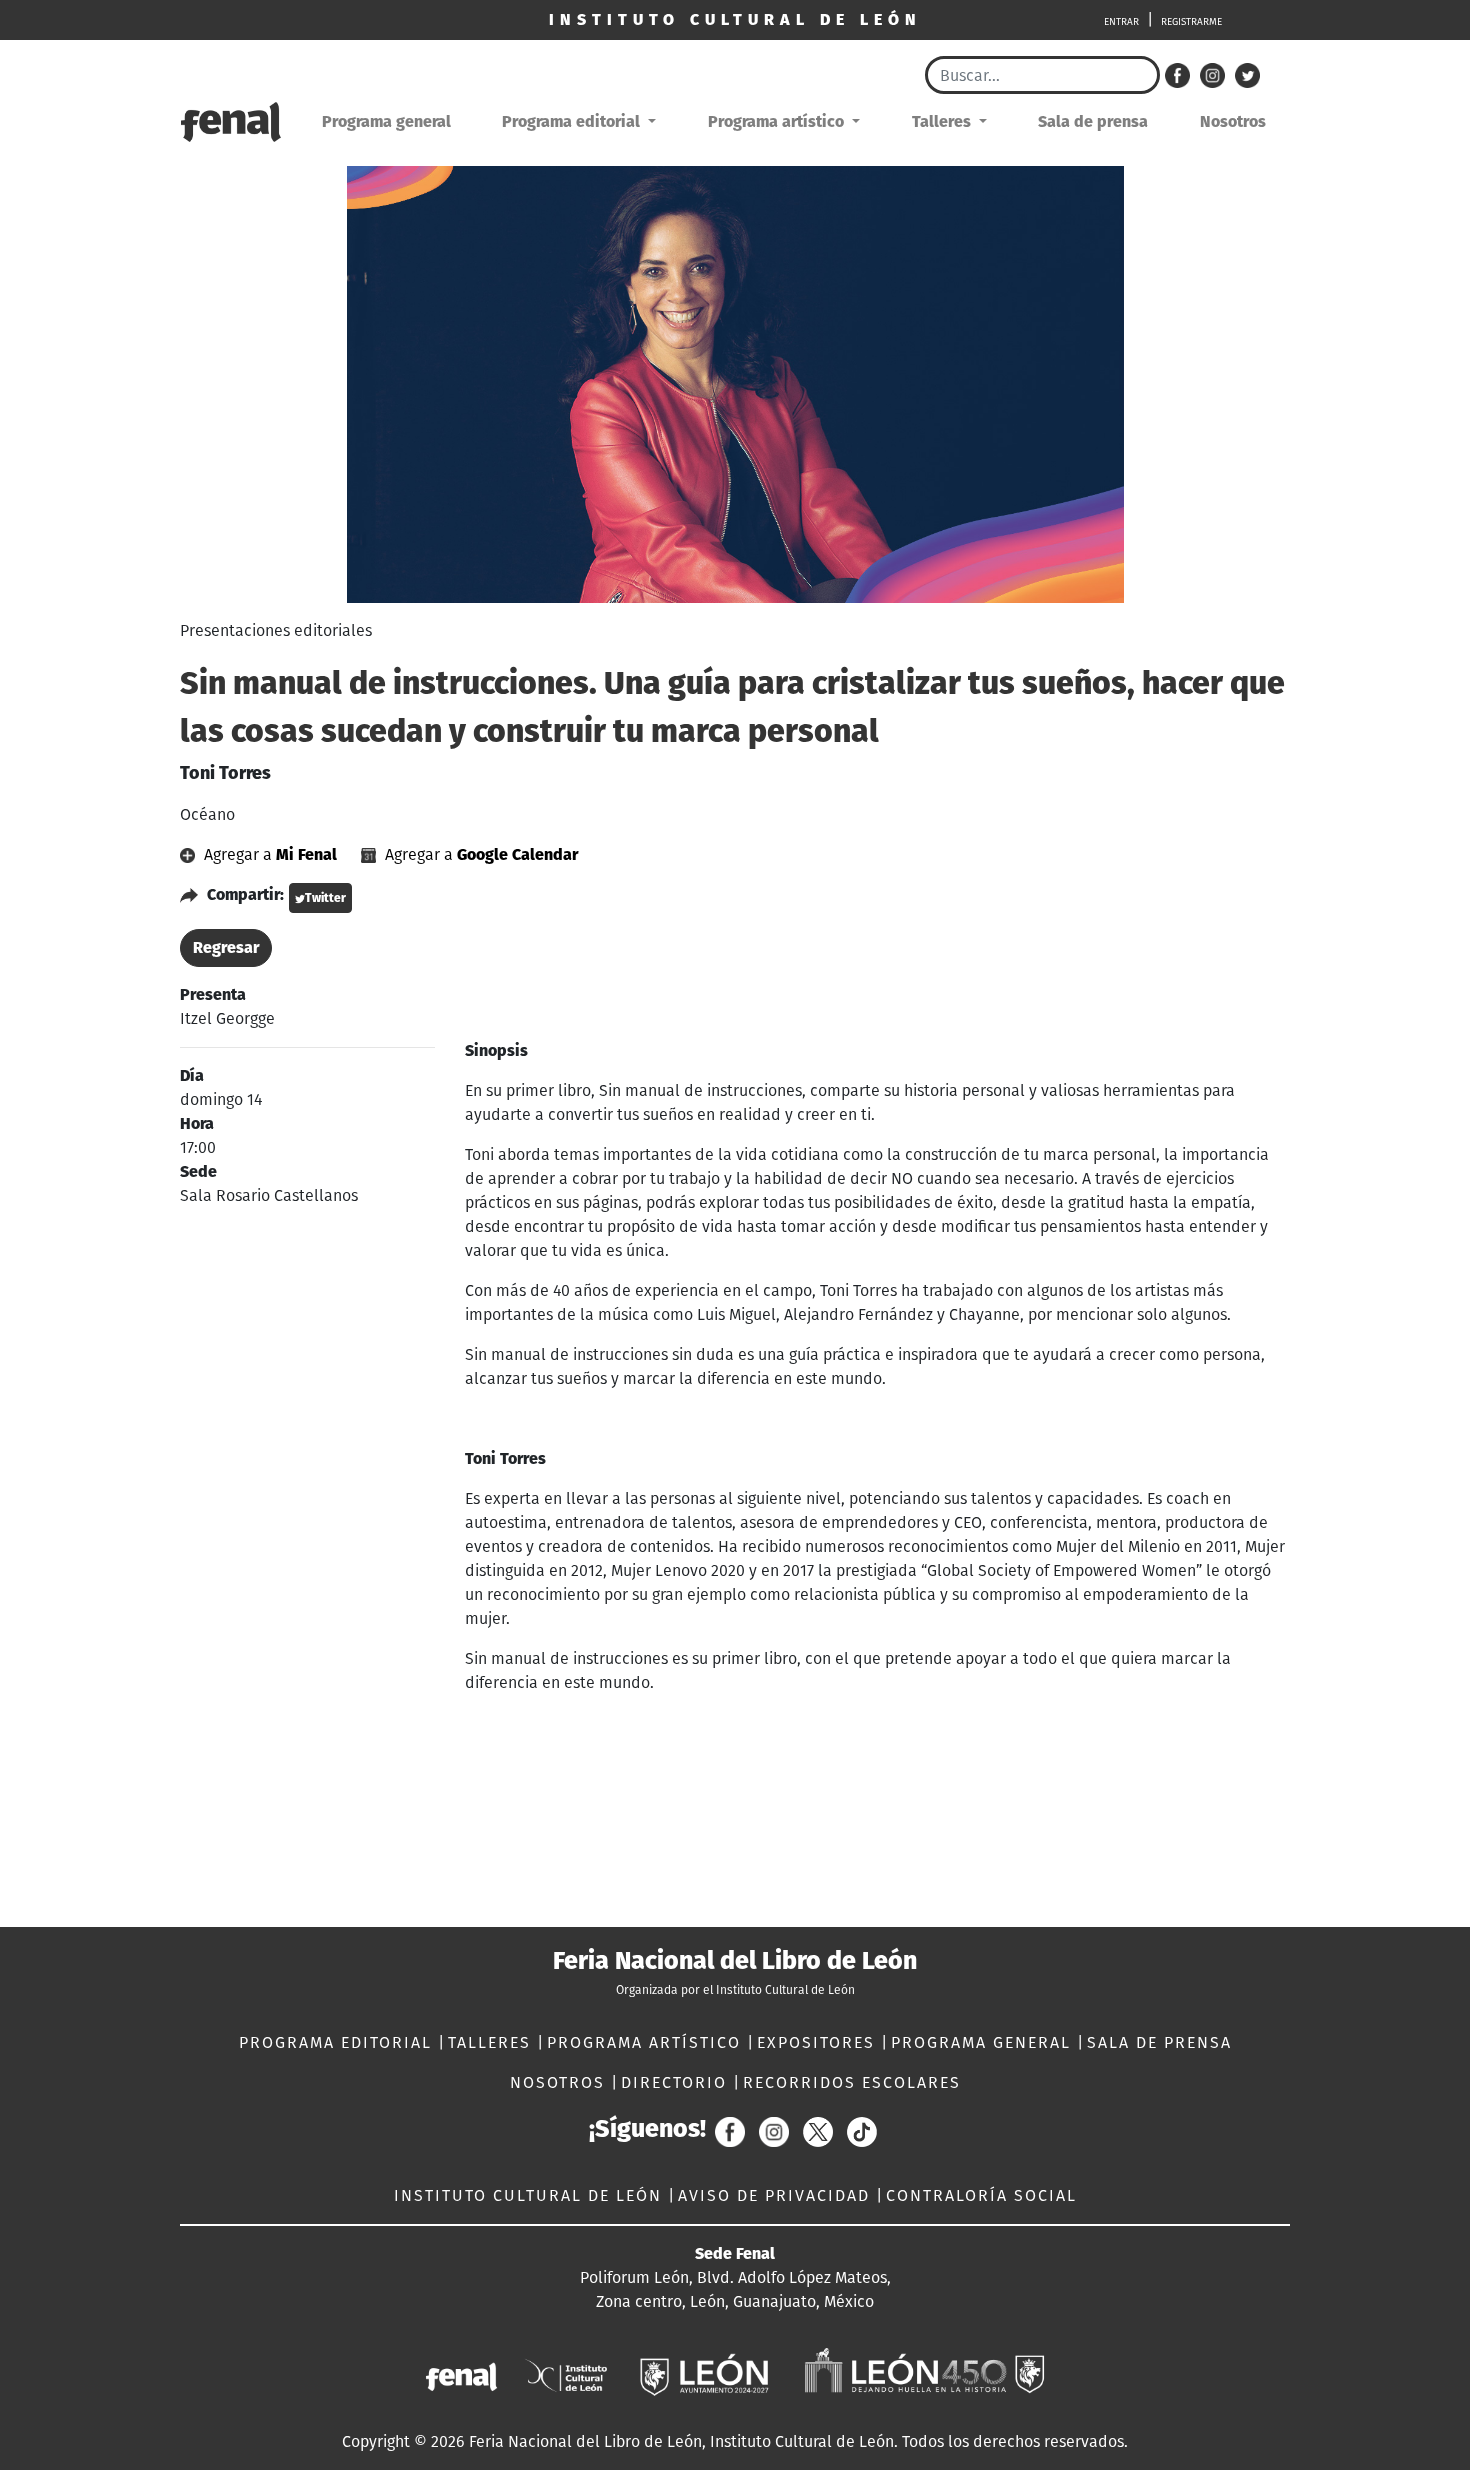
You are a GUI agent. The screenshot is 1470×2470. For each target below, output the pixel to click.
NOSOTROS (560, 2082)
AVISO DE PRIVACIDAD (777, 2195)
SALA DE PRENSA (1159, 2042)
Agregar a (268, 854)
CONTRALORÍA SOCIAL (981, 2195)
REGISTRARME (1191, 22)
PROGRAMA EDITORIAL (338, 2042)
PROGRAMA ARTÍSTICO (647, 2042)
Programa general (386, 121)
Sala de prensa (1093, 121)
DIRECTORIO (677, 2082)
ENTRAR (1121, 22)
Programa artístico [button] (778, 121)
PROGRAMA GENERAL (984, 2042)
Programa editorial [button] (573, 121)
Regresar (226, 947)
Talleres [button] (943, 121)
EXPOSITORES (819, 2042)
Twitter (325, 898)
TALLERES (492, 2042)
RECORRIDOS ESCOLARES (852, 2082)
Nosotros (1233, 121)
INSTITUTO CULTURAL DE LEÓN (531, 2195)
